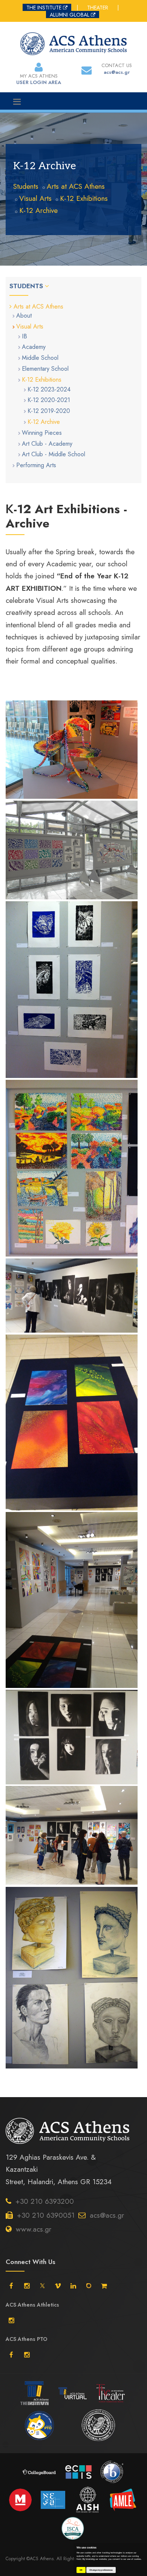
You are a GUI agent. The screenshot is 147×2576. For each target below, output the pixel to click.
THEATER (98, 8)
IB (24, 336)
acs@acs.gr (107, 2215)
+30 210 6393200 (45, 2201)
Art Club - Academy (47, 444)
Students (26, 186)
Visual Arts (35, 198)
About (24, 316)
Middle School (40, 358)
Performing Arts (36, 465)
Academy (34, 347)
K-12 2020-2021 (49, 400)
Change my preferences (101, 2570)
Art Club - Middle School (54, 454)
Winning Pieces (42, 433)
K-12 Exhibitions (84, 198)
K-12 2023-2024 (49, 389)
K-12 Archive (38, 210)
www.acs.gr (34, 2229)
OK (81, 2570)
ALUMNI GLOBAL (70, 15)
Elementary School (45, 369)
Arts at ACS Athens (76, 186)
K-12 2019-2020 (49, 411)
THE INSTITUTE (44, 8)
